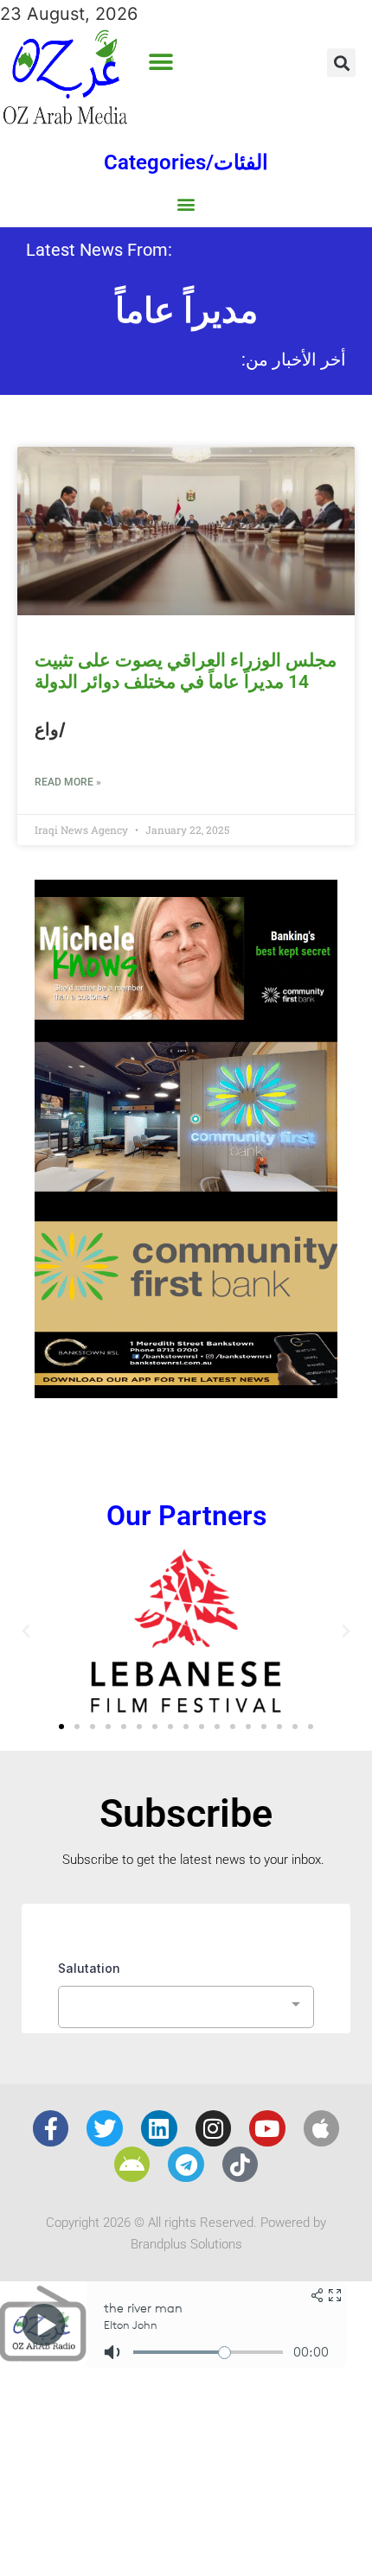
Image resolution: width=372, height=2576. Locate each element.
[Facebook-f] (51, 2128)
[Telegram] (186, 2165)
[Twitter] (105, 2128)
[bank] (186, 1392)
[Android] (132, 2165)
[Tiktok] (241, 2165)
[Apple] (322, 2128)
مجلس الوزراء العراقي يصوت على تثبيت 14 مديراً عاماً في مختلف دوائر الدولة (186, 671)
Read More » (68, 782)
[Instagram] (214, 2128)
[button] (160, 63)
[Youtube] (267, 2128)
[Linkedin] (159, 2128)
